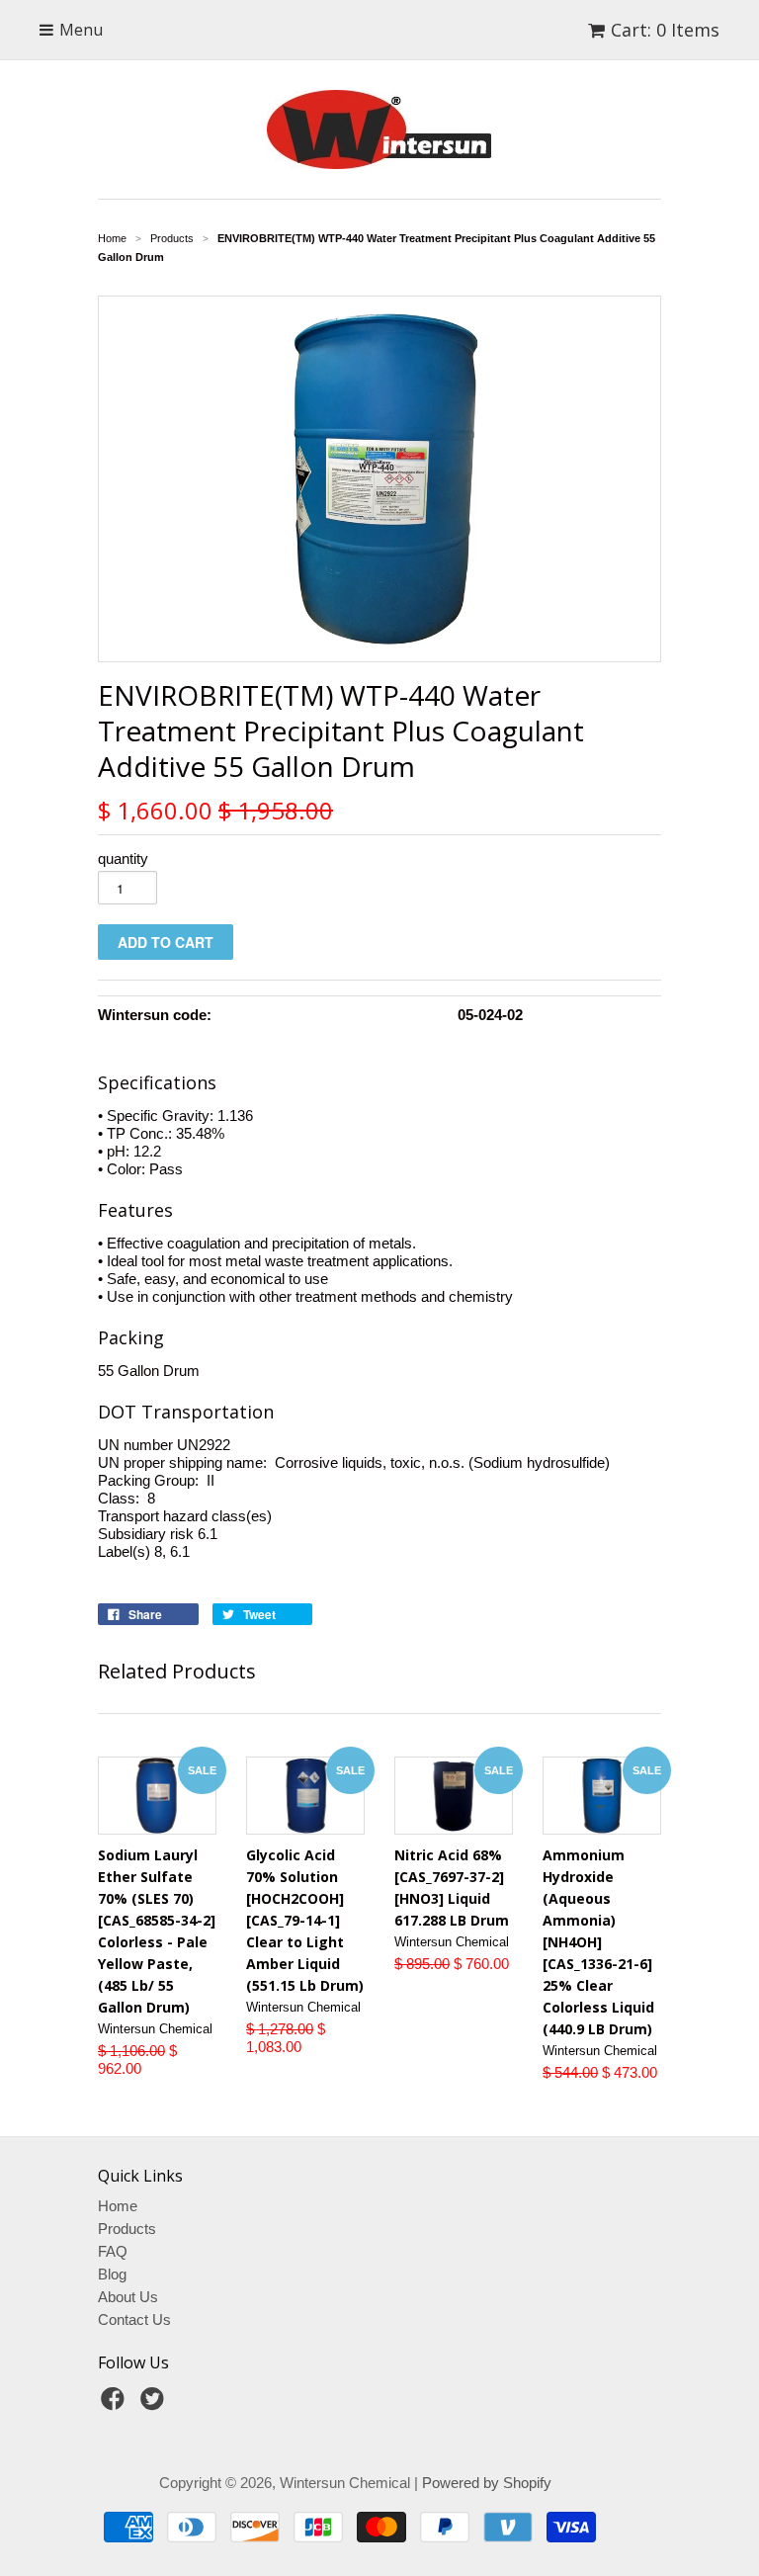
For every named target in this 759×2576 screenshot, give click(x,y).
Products (127, 2229)
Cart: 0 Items (665, 30)
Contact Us (134, 2319)
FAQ (113, 2251)
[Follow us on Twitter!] (155, 2404)
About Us (128, 2297)
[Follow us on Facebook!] (116, 2404)
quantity (123, 859)
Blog (112, 2274)
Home (118, 2206)
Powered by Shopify (487, 2483)
